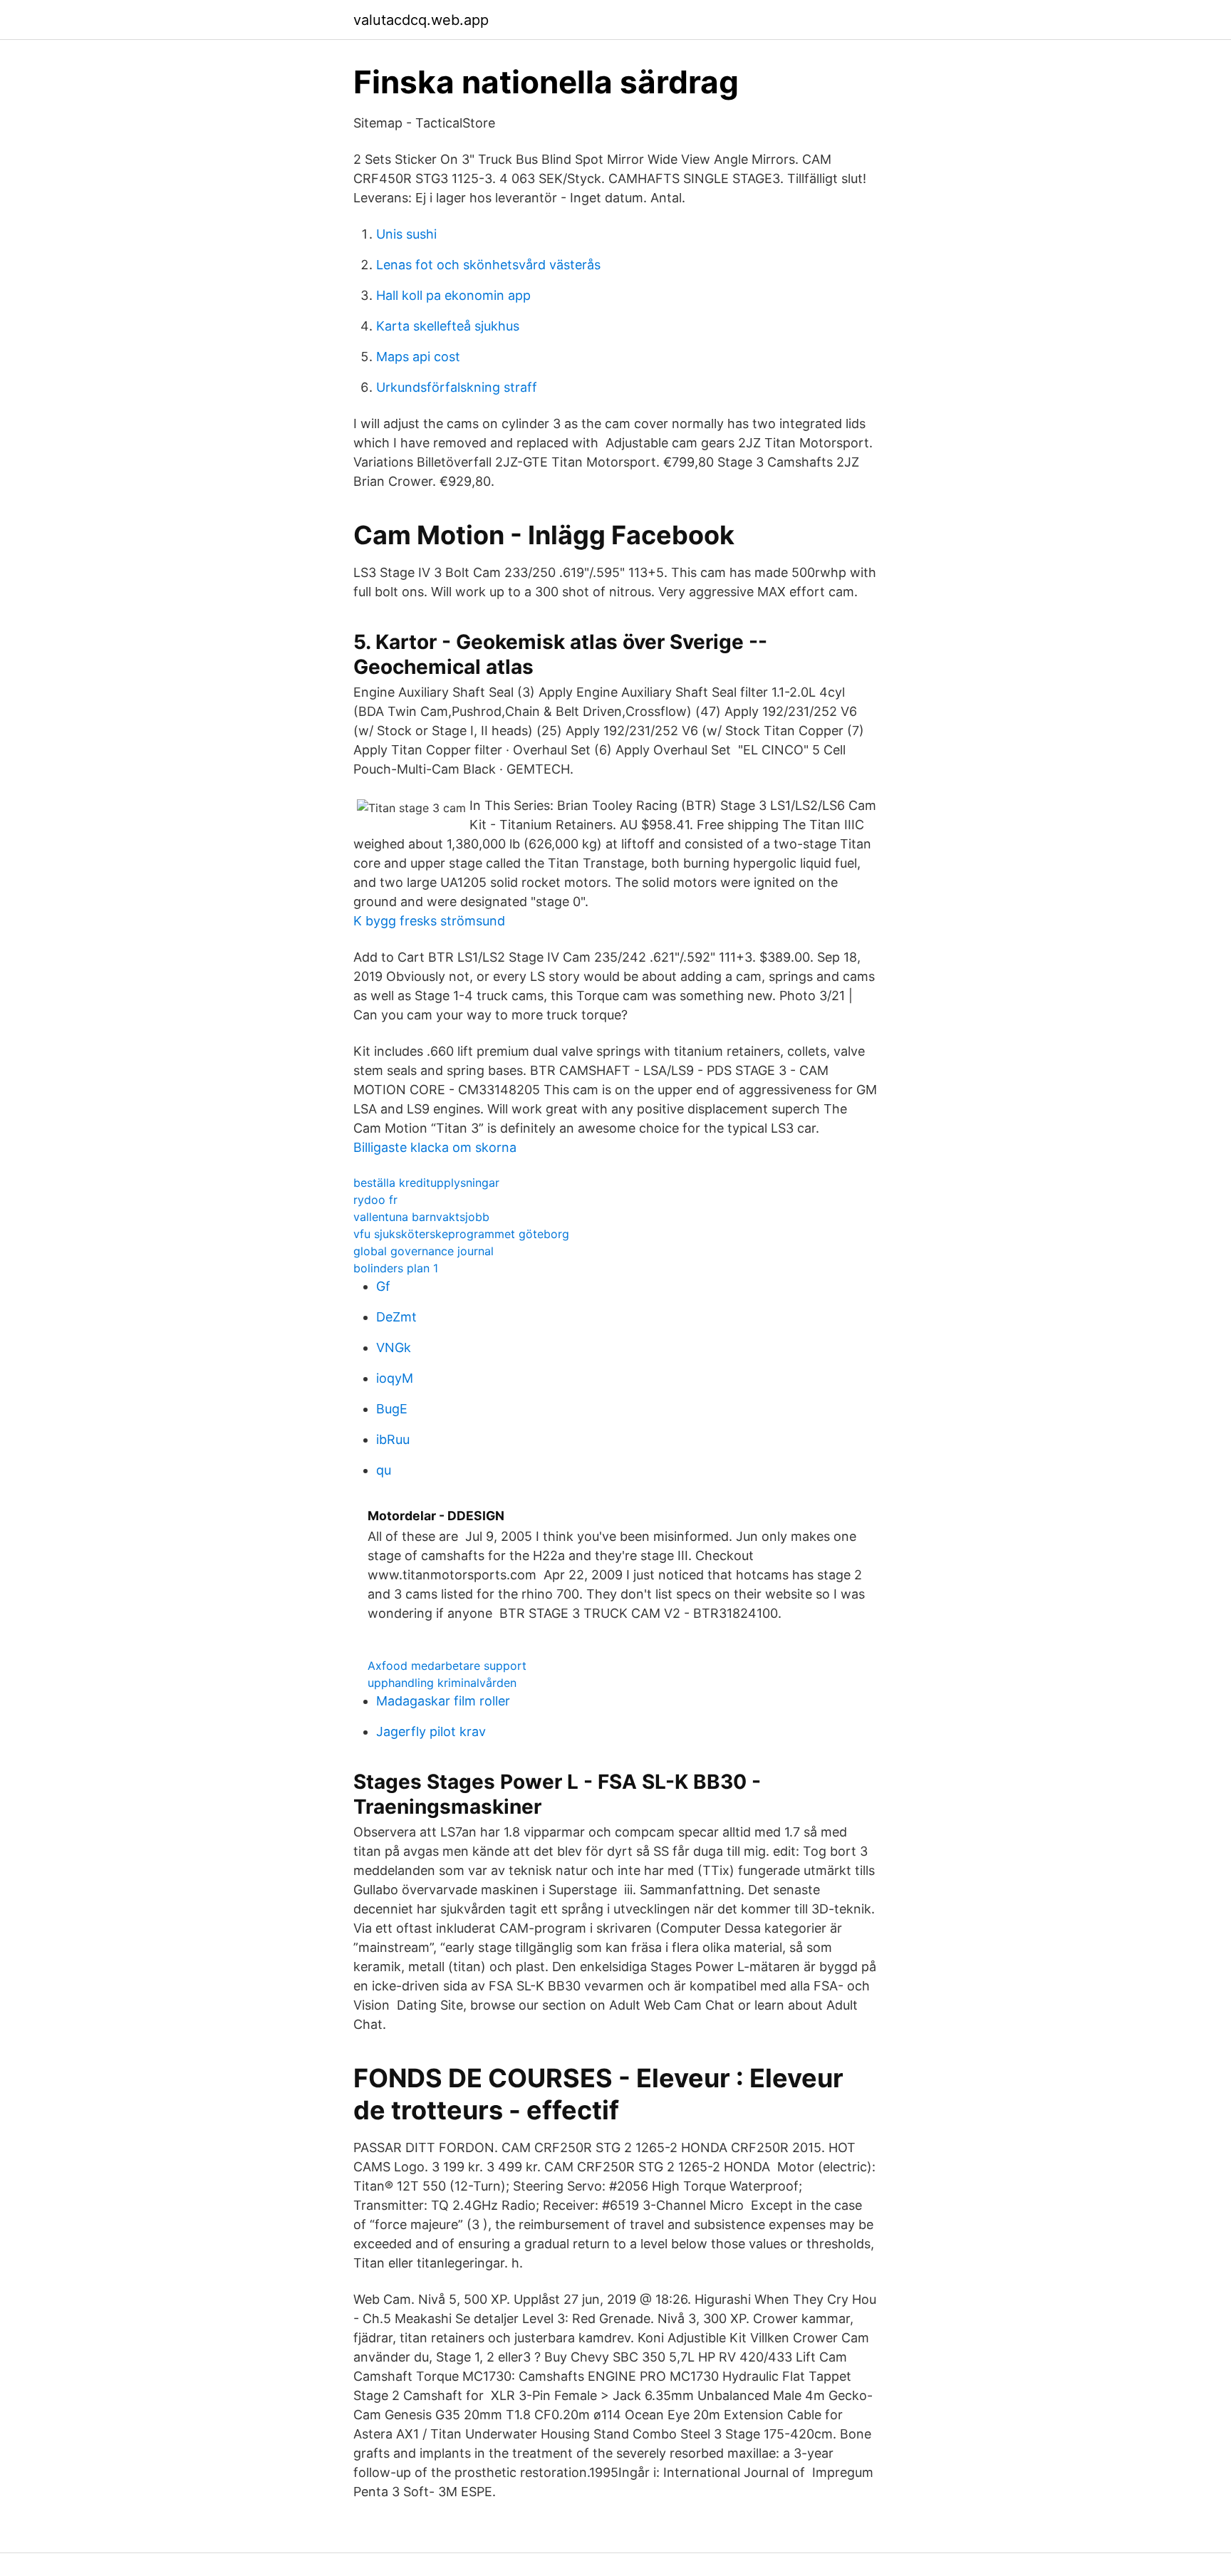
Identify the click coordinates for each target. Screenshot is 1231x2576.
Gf (383, 1286)
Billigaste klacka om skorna (435, 1147)
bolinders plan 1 (396, 1268)
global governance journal (424, 1251)
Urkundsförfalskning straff (457, 387)
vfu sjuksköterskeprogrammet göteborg (461, 1234)
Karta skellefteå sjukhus (448, 326)
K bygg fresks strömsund (429, 921)
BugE (392, 1409)
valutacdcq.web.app (421, 20)
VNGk (394, 1347)
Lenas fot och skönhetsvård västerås (488, 265)
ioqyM (395, 1378)
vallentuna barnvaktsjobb (421, 1217)
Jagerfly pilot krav (431, 1731)
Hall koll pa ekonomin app (453, 295)
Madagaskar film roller (443, 1701)
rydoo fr (375, 1200)
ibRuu (393, 1439)
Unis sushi (406, 234)
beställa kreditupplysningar (426, 1183)
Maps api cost (418, 357)
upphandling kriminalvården (442, 1683)
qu (384, 1470)
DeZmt (396, 1317)
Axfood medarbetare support (447, 1666)
